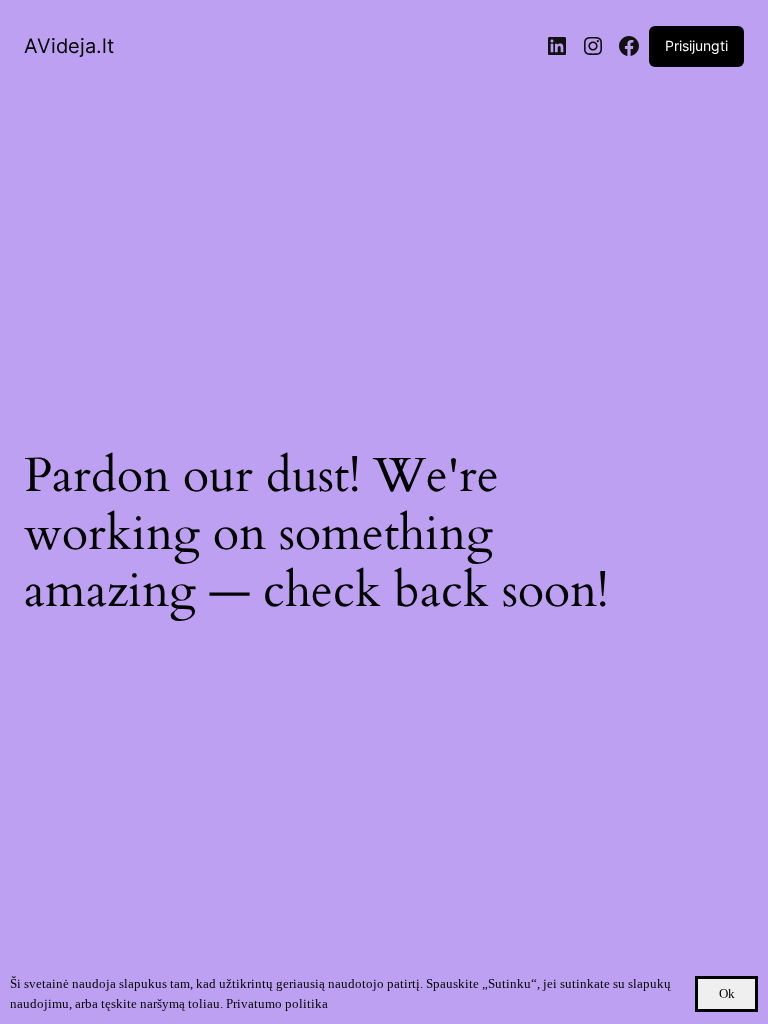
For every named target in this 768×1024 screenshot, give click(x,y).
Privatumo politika (277, 1003)
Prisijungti (696, 45)
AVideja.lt (69, 46)
